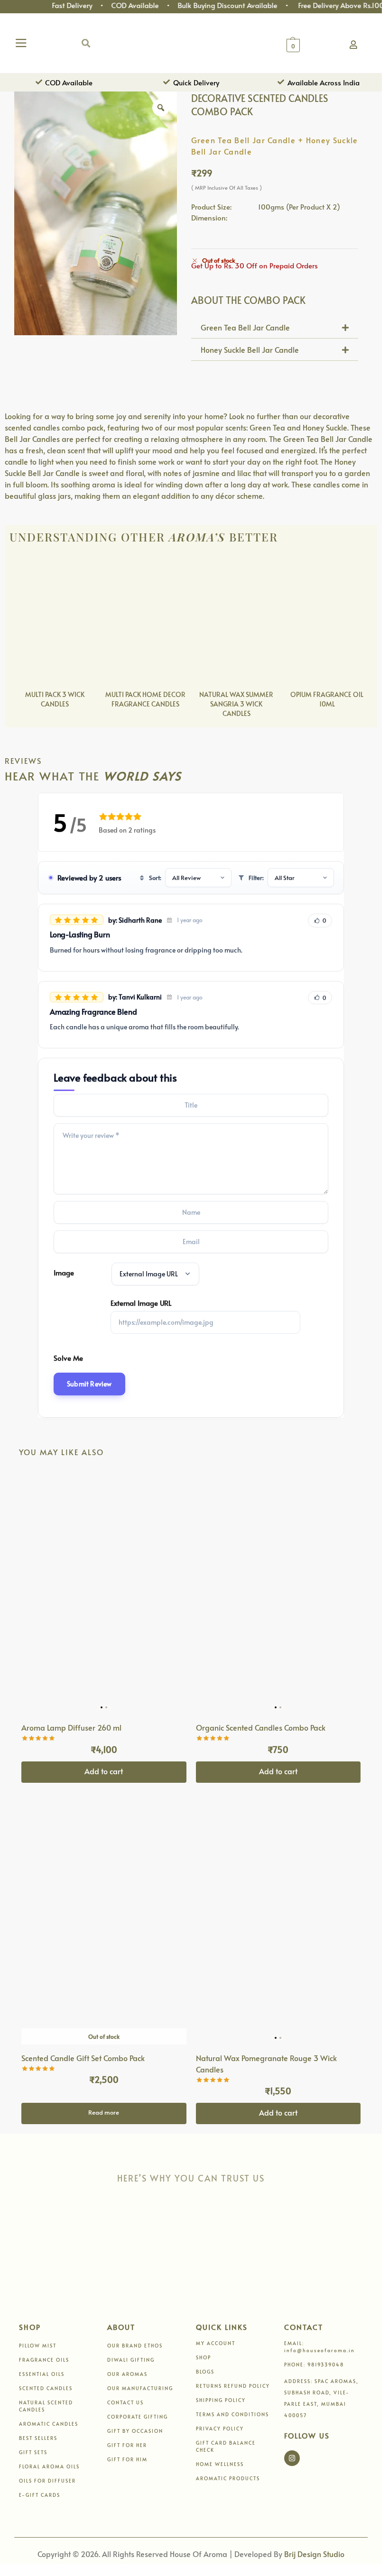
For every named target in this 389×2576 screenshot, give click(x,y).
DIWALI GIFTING (131, 2360)
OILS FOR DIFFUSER (47, 2481)
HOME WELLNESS (220, 2464)
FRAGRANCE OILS (44, 2360)
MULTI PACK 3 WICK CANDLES (55, 699)
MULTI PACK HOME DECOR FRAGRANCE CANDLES (145, 699)
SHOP (204, 2357)
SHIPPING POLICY (221, 2400)
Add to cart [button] (104, 1771)
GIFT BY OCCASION (135, 2431)
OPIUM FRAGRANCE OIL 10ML (327, 699)
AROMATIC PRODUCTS (228, 2478)
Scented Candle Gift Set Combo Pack (83, 2058)
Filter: (256, 878)
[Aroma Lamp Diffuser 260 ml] (104, 1591)
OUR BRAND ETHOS (135, 2346)
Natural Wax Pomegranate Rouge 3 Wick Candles (266, 2063)
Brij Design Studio (314, 2554)
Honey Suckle (325, 427)
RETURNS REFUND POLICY (233, 2386)
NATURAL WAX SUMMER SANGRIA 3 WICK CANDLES (236, 704)
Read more (104, 2112)
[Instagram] (292, 2458)
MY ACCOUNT (216, 2343)
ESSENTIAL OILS (42, 2374)
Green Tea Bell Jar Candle (245, 327)
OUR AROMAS (127, 2374)
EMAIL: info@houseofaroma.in (320, 2347)
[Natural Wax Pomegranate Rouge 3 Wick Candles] (278, 1921)
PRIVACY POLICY (220, 2429)
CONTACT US (125, 2402)
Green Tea (267, 427)
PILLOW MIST (38, 2346)
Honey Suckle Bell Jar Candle (250, 349)
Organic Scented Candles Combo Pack (261, 1727)
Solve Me (68, 1358)
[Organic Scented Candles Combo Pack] (278, 1591)
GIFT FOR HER (127, 2445)
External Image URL (141, 1303)
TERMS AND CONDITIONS (232, 2414)
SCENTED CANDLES (46, 2388)
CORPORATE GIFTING (138, 2417)
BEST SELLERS (38, 2438)
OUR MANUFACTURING (140, 2388)
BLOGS (205, 2372)
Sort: (155, 878)
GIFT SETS (33, 2452)
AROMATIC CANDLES (49, 2424)
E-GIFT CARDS (40, 2495)
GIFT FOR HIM (127, 2459)
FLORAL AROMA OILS (49, 2466)
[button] (86, 43)
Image (64, 1272)
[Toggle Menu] (23, 43)
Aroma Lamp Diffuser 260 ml (71, 1727)
